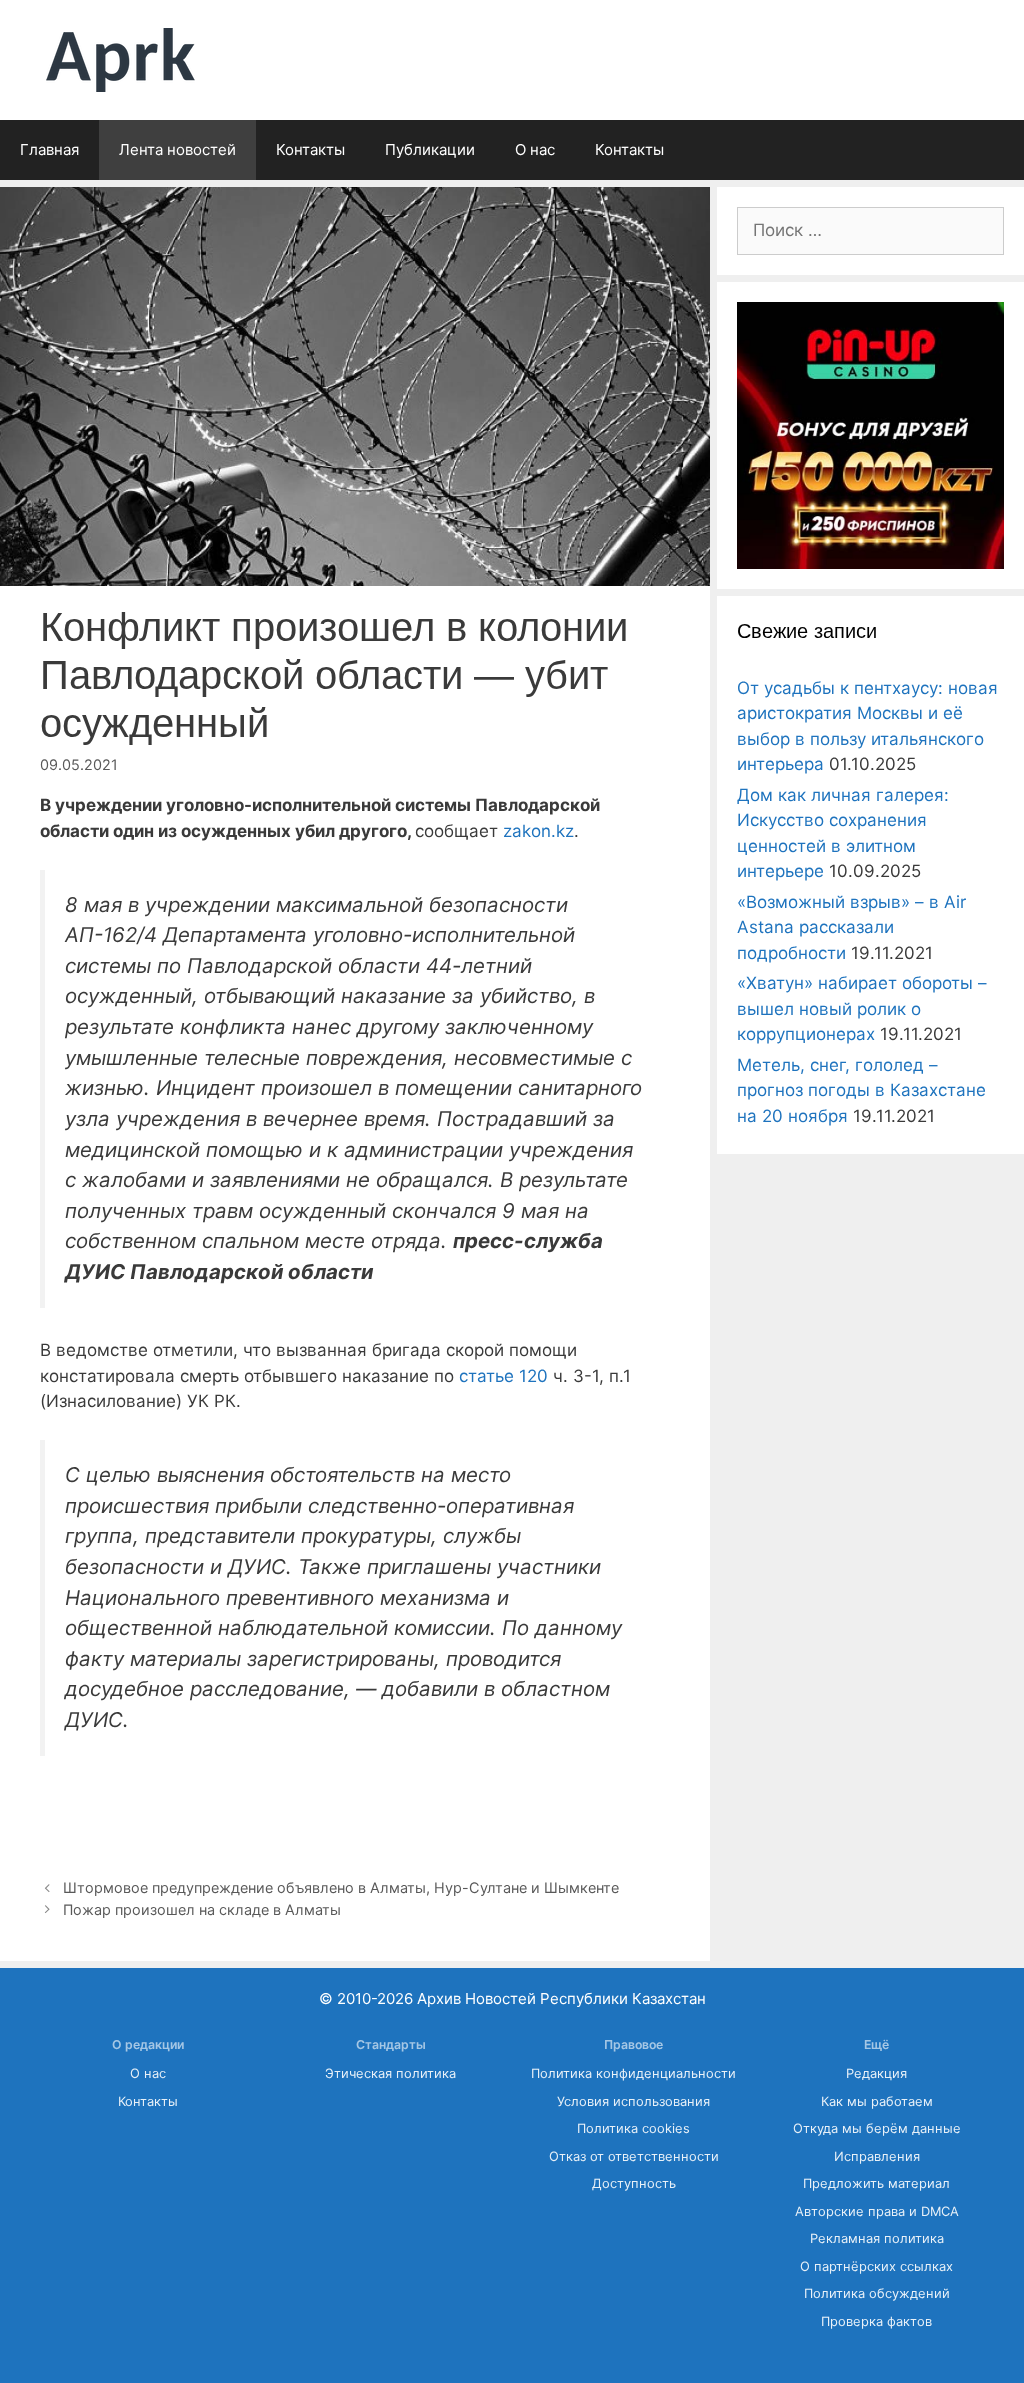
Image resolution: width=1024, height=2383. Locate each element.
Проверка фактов (876, 2321)
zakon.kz (538, 831)
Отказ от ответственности (634, 2156)
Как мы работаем (877, 2101)
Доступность (634, 2183)
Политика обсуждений (877, 2293)
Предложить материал (876, 2183)
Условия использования (633, 2101)
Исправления (877, 2156)
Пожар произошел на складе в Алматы (202, 1909)
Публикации (430, 149)
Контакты (310, 149)
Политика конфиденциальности (633, 2073)
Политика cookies (633, 2128)
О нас (535, 149)
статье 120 (503, 1376)
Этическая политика (390, 2073)
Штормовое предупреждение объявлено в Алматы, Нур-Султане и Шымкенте (341, 1887)
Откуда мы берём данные (877, 2128)
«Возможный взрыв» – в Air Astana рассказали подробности (851, 927)
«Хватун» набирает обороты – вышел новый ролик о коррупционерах (862, 1008)
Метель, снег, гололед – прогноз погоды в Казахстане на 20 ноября (861, 1090)
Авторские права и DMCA (877, 2211)
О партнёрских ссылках (876, 2266)
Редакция (876, 2073)
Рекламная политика (877, 2238)
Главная (49, 149)
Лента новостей (177, 149)
